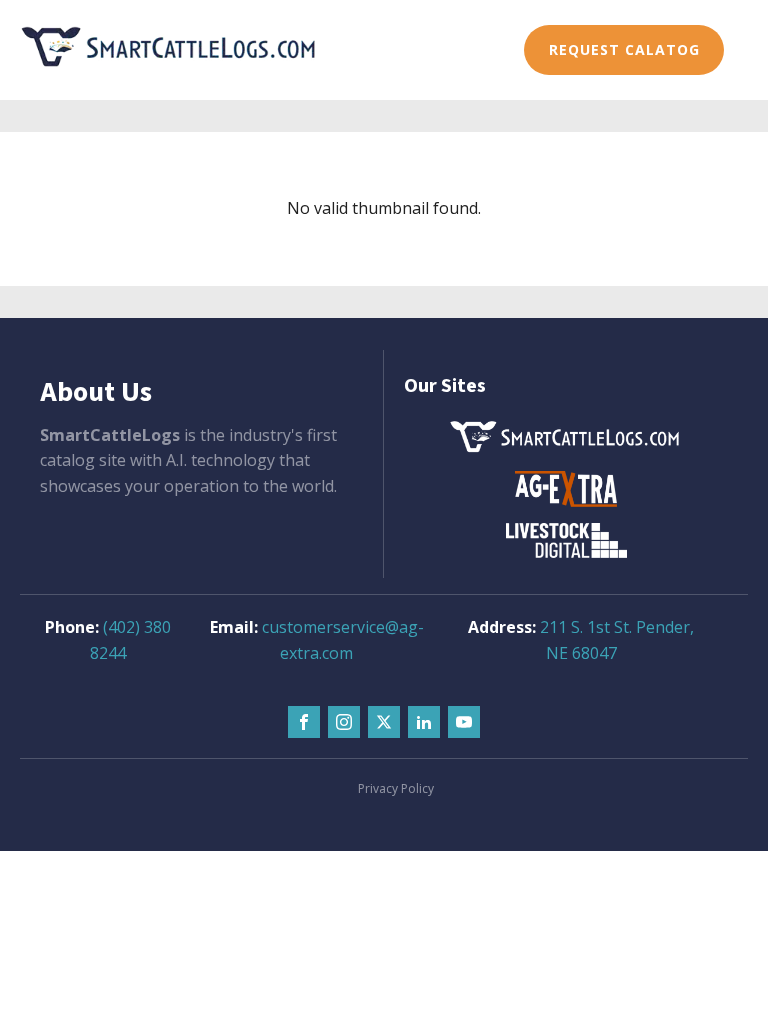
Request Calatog (624, 49)
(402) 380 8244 (130, 640)
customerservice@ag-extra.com (343, 640)
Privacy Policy (396, 788)
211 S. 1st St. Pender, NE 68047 (617, 640)
